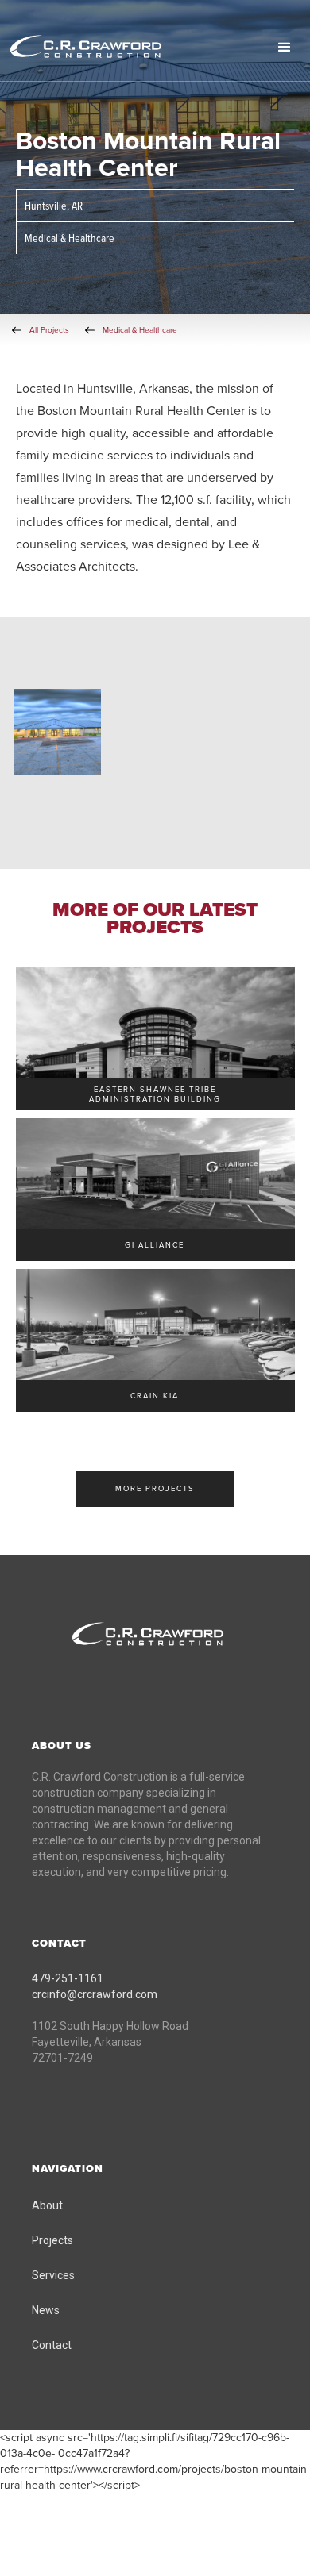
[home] (107, 48)
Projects (52, 2240)
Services (53, 2275)
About (47, 2205)
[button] (285, 48)
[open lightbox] (58, 732)
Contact (52, 2345)
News (46, 2310)
